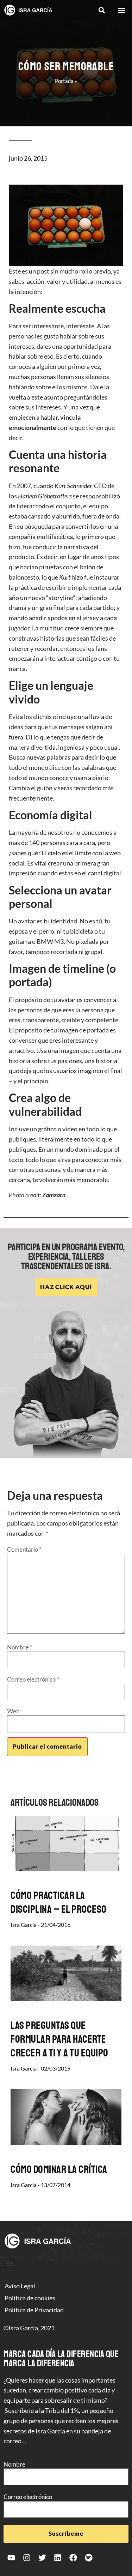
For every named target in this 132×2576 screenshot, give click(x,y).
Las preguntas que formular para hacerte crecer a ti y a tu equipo (59, 2039)
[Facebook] (73, 2558)
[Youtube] (11, 2558)
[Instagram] (27, 2558)
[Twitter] (42, 2558)
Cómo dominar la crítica (59, 2169)
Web (13, 1711)
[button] (102, 10)
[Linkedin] (58, 2558)
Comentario (24, 1549)
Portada (64, 81)
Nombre (20, 1647)
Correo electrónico (33, 1679)
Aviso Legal (20, 2286)
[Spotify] (89, 2558)
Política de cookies (30, 2298)
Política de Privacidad (34, 2310)
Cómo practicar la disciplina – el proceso (59, 1902)
